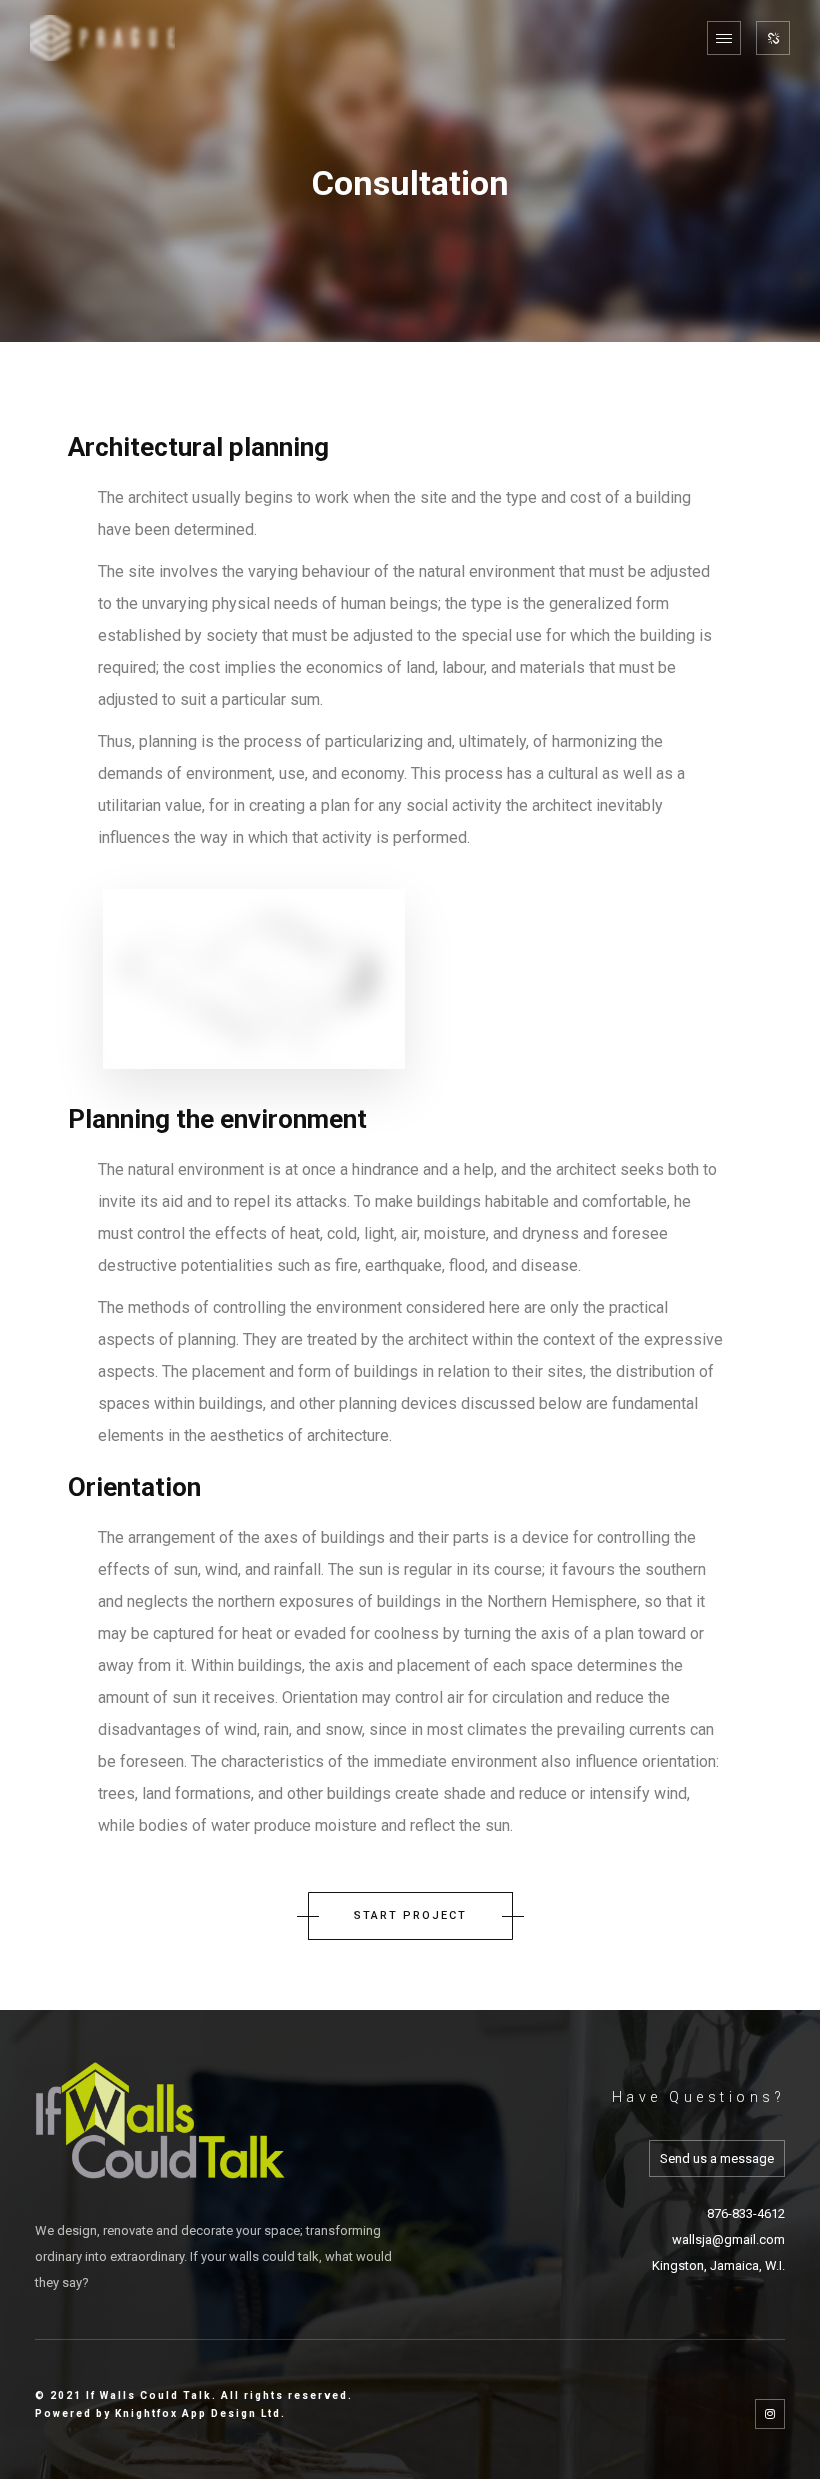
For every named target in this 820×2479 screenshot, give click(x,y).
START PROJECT (410, 1915)
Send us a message (717, 2158)
